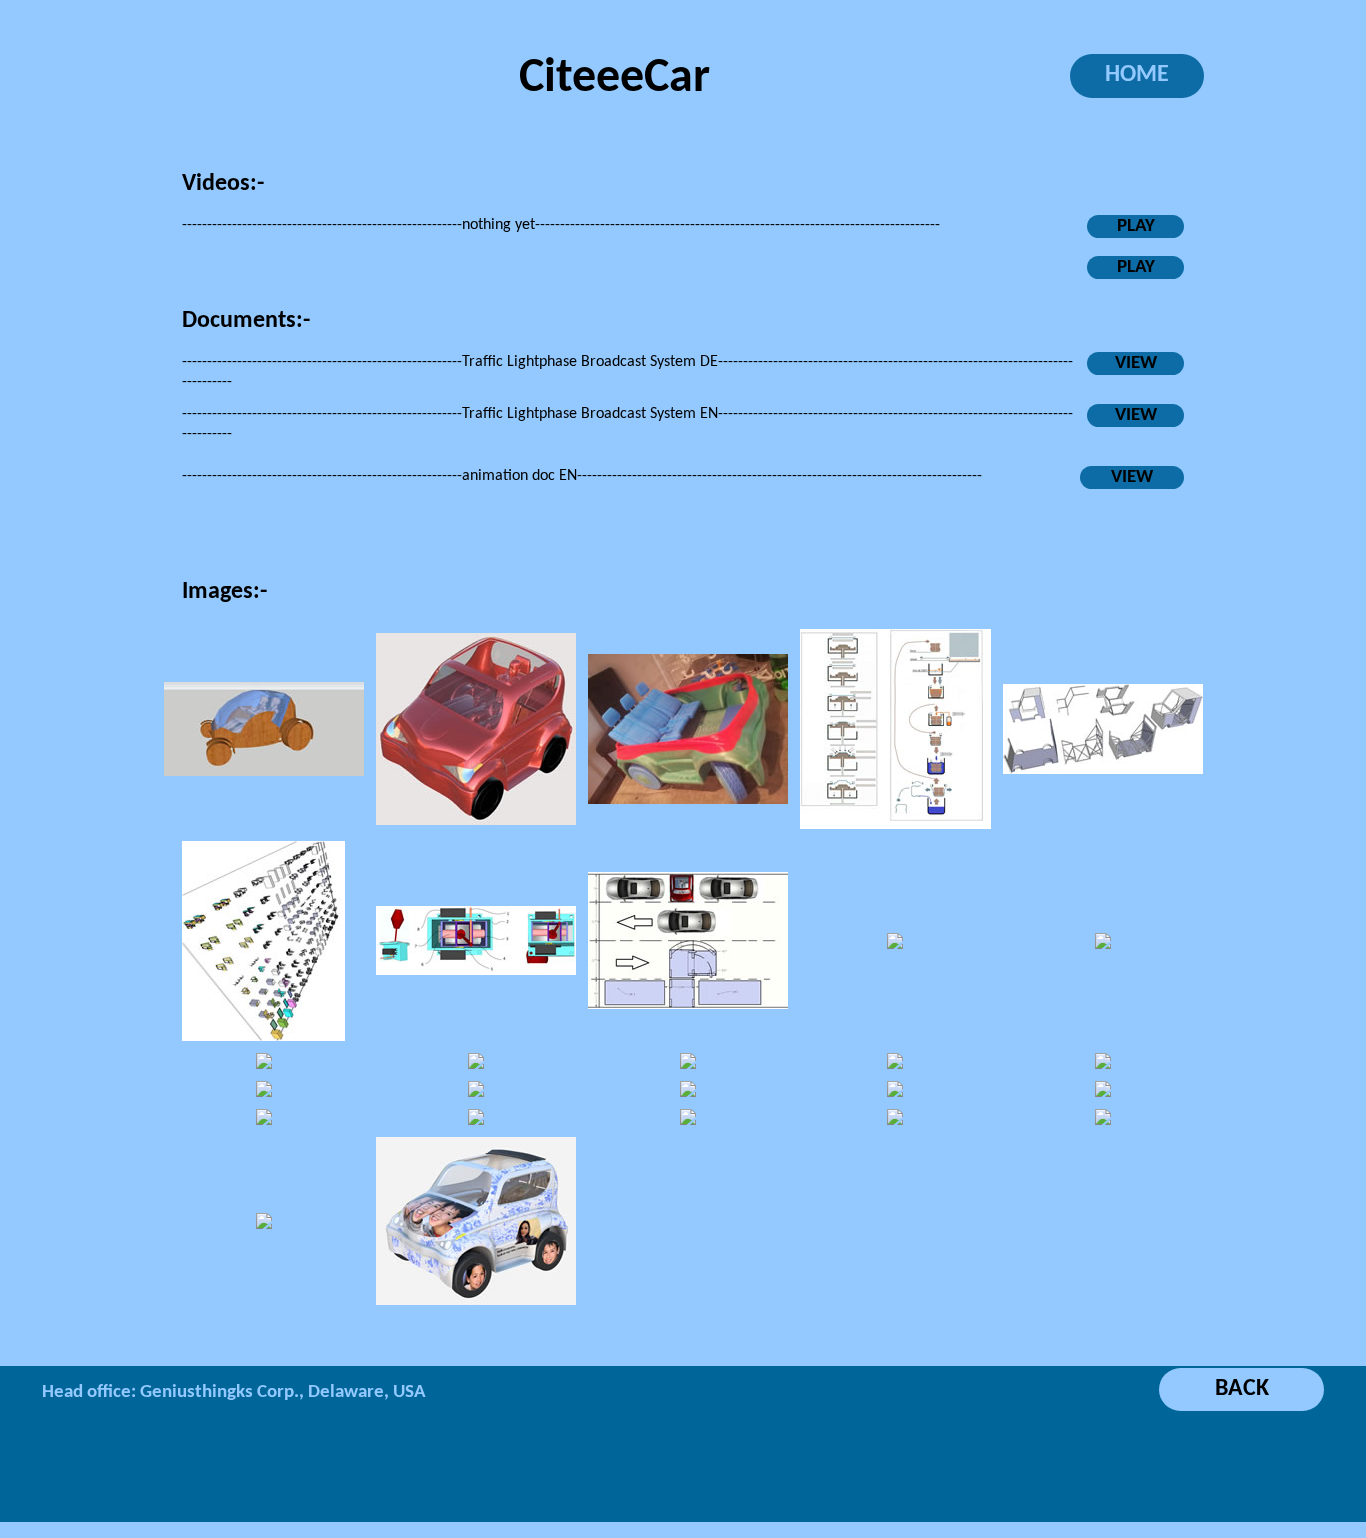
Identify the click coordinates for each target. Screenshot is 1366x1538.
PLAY (1136, 226)
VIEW (1136, 363)
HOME (1137, 75)
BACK (1242, 1389)
